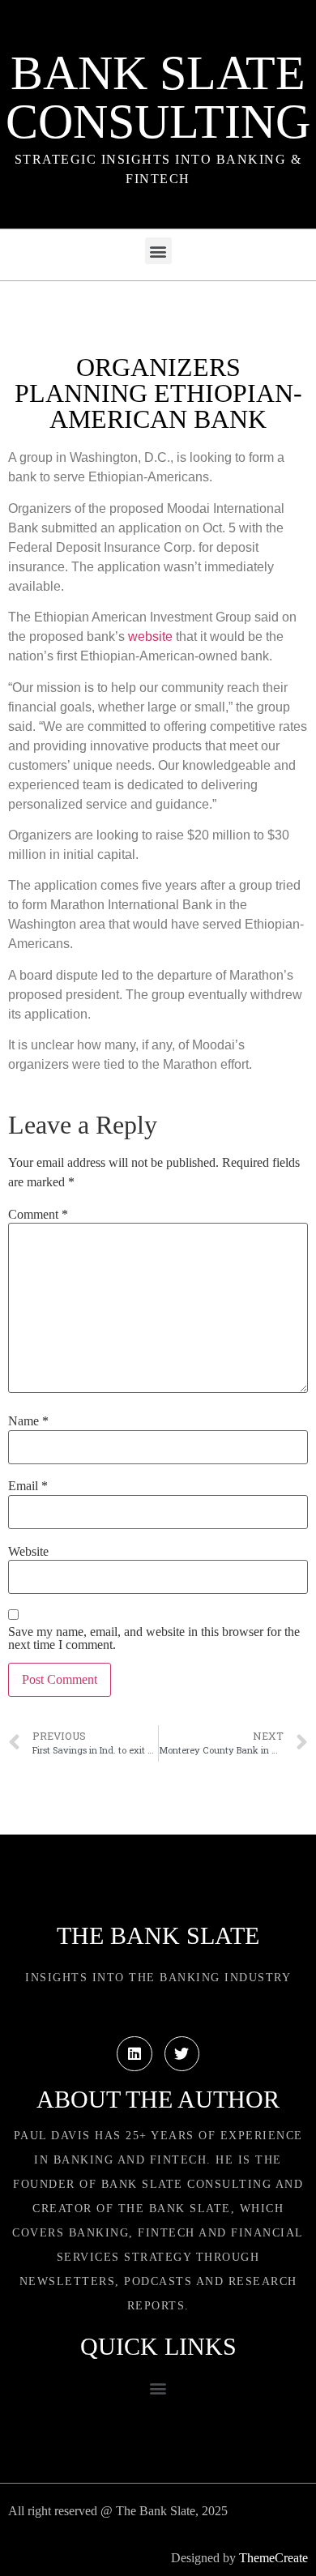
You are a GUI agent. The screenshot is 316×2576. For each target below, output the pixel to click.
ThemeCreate (273, 2558)
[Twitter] (182, 2054)
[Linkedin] (134, 2054)
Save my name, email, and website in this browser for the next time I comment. (154, 1638)
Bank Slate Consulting (158, 97)
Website (28, 1552)
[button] (158, 251)
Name (28, 1421)
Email (28, 1486)
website (150, 637)
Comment (38, 1215)
